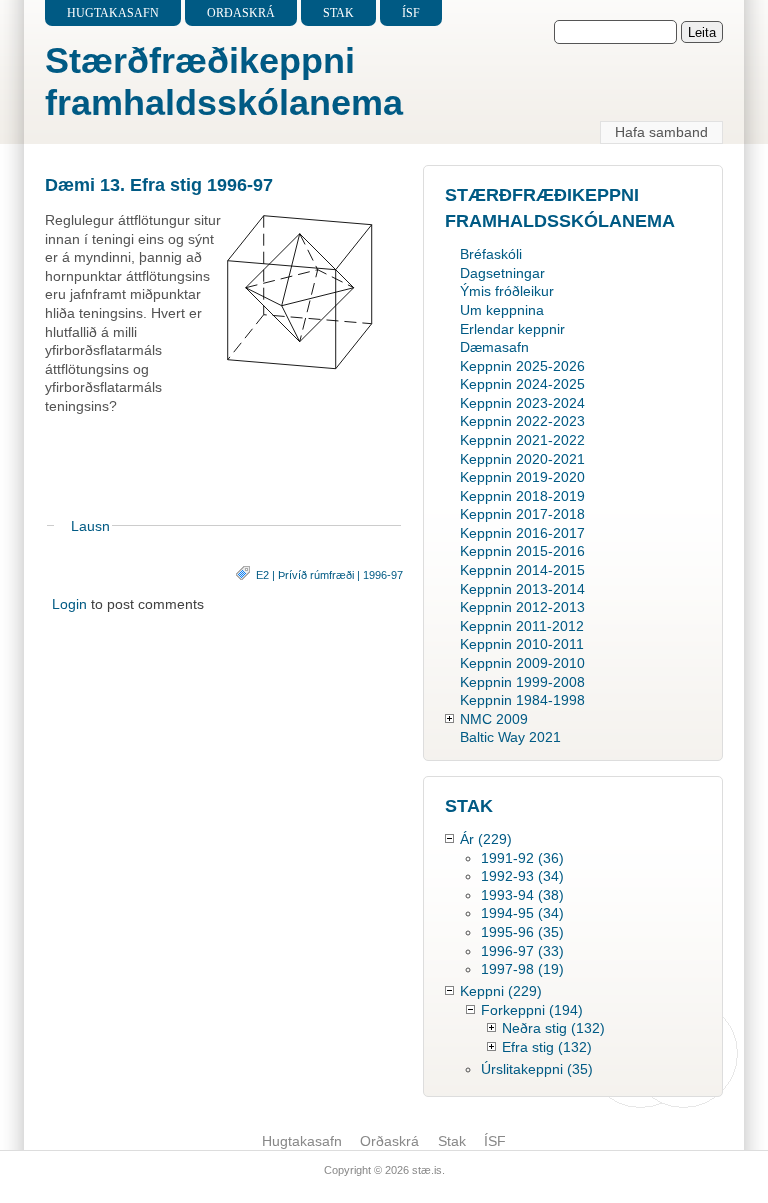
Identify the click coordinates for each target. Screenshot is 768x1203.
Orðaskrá (241, 13)
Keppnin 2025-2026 (522, 366)
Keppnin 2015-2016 (522, 551)
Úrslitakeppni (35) (537, 1069)
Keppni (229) (501, 991)
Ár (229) (486, 839)
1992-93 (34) (522, 876)
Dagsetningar (502, 273)
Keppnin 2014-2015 (522, 570)
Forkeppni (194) (532, 1010)
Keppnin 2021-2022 (522, 440)
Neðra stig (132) (553, 1028)
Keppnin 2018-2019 (522, 496)
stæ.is (427, 1170)
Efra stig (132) (547, 1047)
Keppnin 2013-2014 (522, 589)
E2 (262, 575)
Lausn (90, 526)
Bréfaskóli (491, 254)
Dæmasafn (494, 347)
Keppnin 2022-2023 (522, 421)
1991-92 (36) (522, 858)
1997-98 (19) (522, 969)
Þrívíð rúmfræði (316, 575)
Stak (338, 13)
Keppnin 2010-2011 (522, 644)
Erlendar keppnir (512, 329)
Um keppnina (502, 310)
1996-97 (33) (522, 951)
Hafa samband (661, 132)
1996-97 (383, 575)
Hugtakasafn (113, 13)
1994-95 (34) (522, 913)
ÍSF (411, 13)
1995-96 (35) (522, 932)
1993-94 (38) (522, 895)
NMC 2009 (494, 719)
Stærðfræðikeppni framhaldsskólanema (224, 81)
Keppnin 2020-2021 (522, 459)
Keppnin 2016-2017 (522, 533)
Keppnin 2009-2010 (522, 663)
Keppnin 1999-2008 (522, 682)
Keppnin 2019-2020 (522, 477)
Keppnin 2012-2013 (522, 607)
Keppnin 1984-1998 (522, 700)
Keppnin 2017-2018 (522, 514)
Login (69, 604)
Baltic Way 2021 (510, 737)
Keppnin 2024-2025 (522, 384)
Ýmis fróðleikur (507, 291)
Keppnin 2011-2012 (522, 626)
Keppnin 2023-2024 (522, 403)
